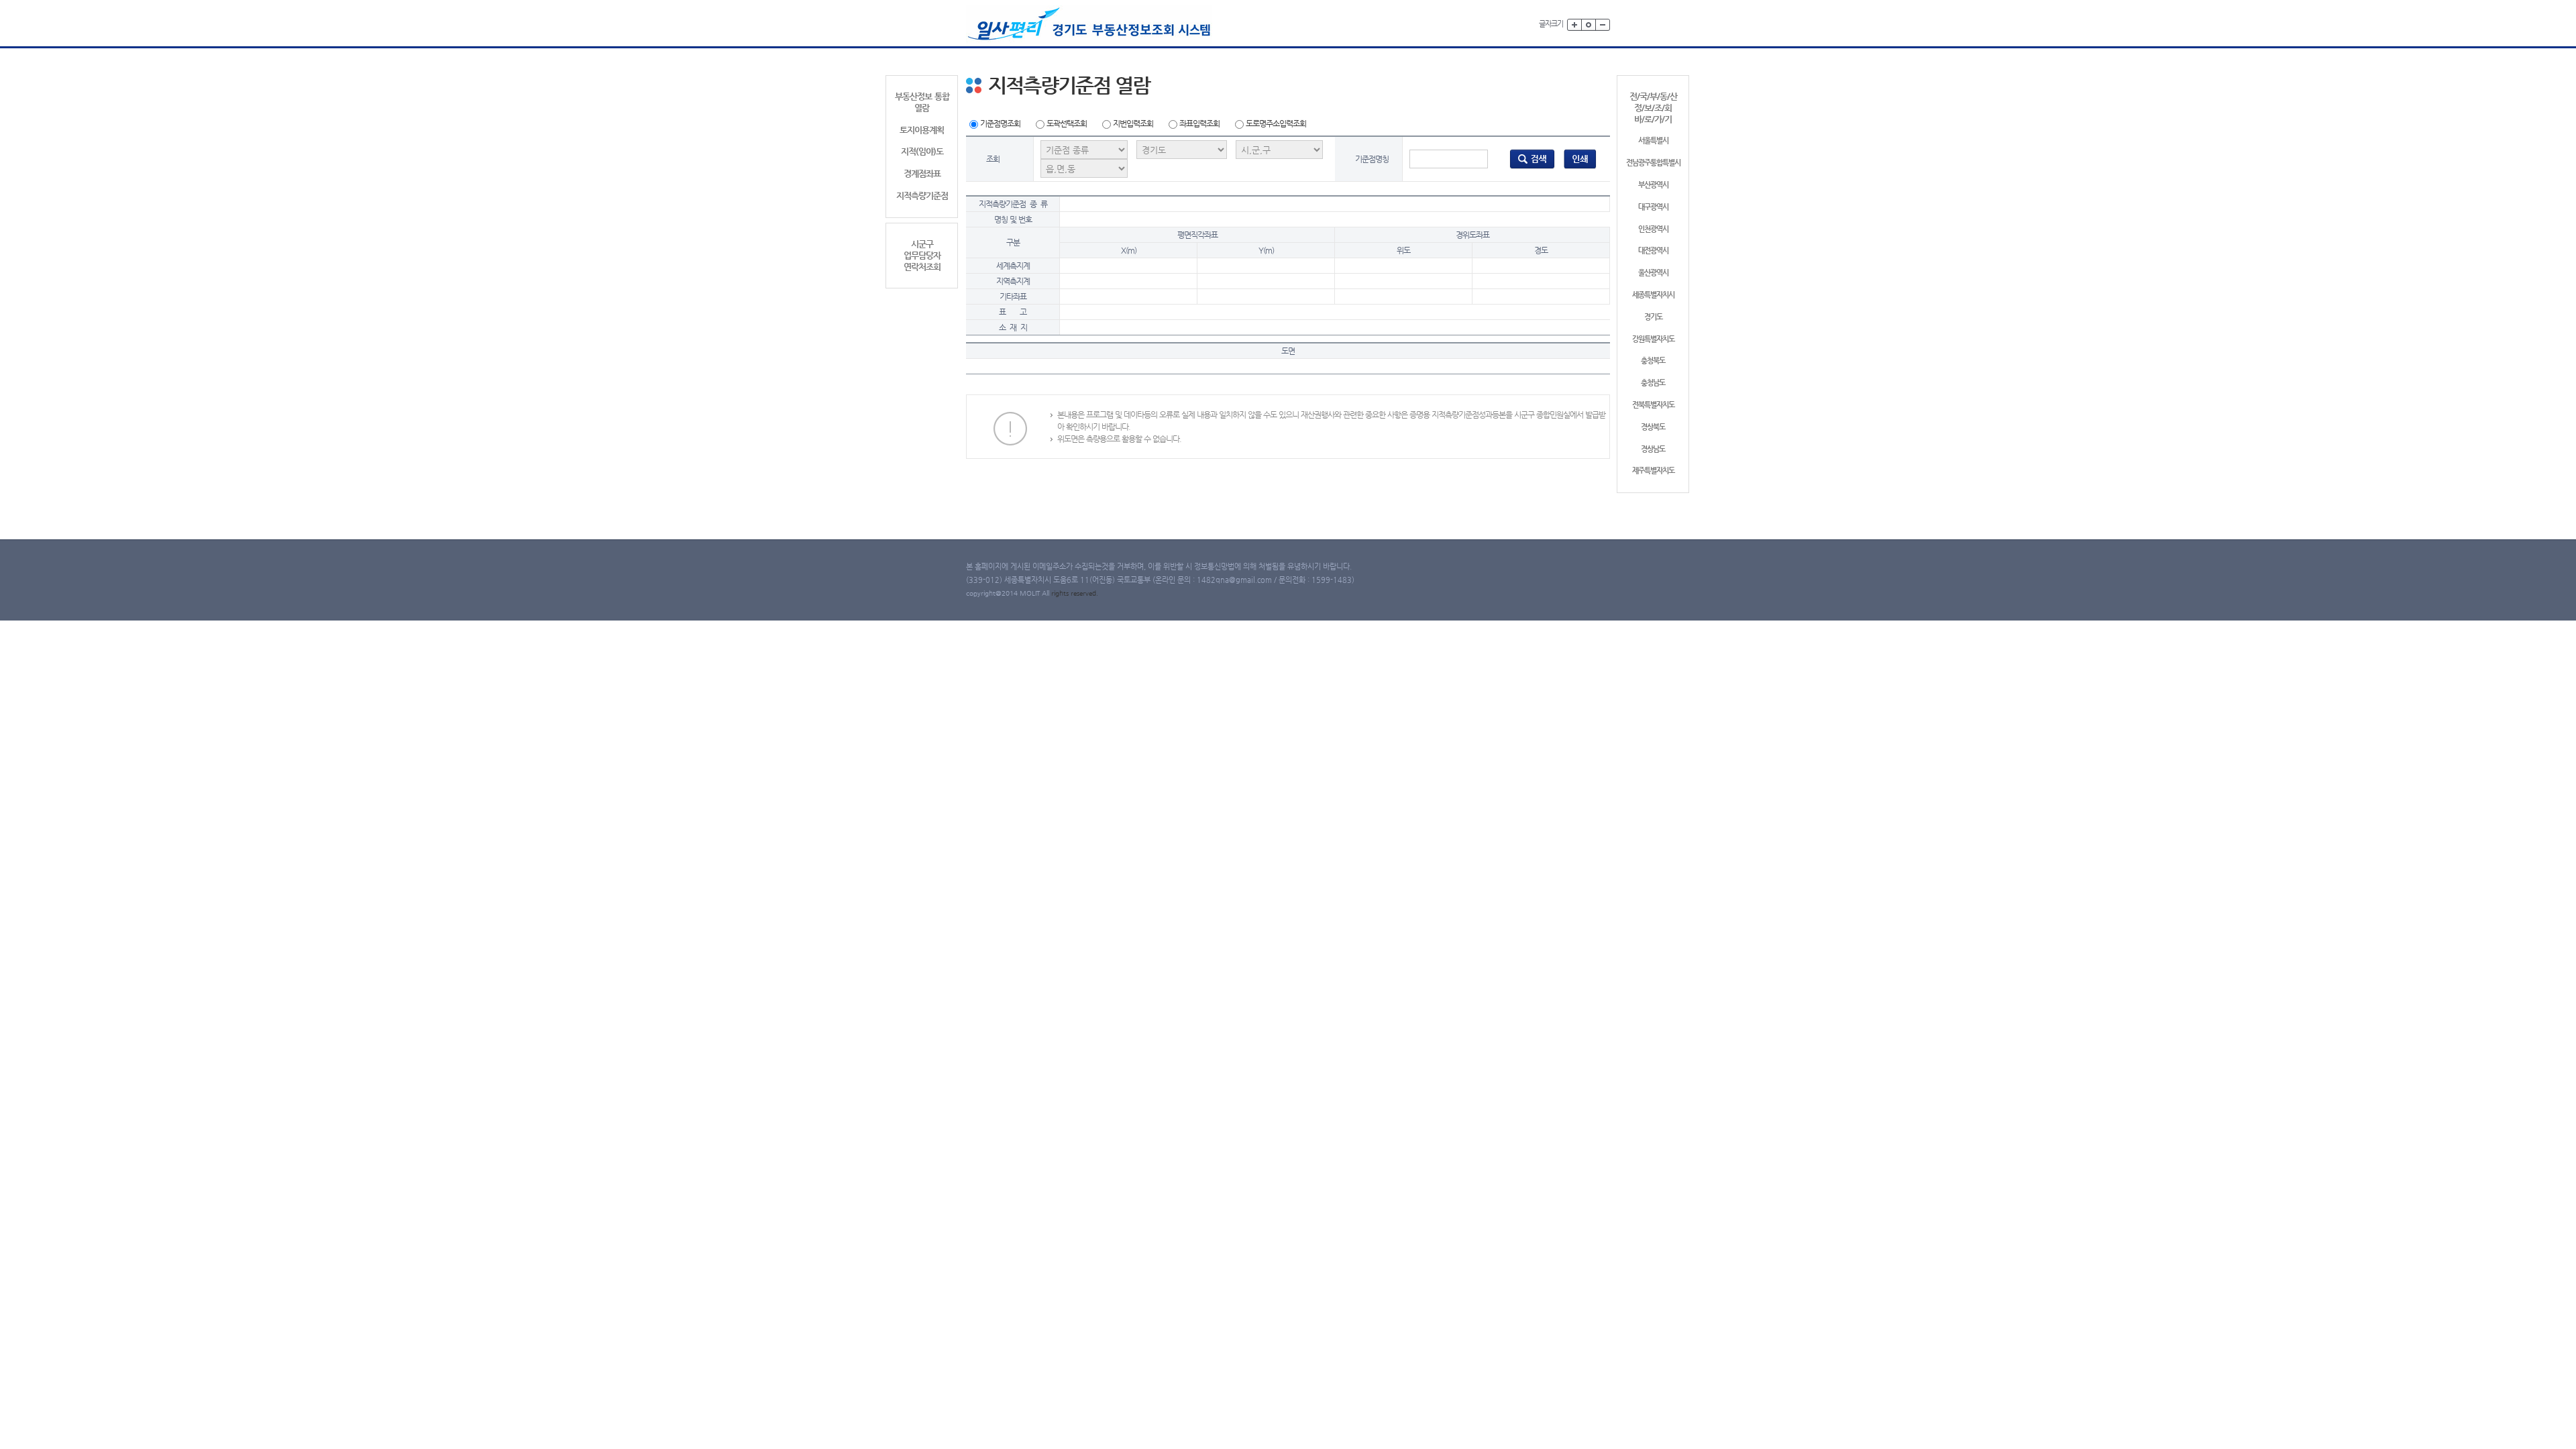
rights (1061, 593)
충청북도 (1653, 361)
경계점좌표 (922, 173)
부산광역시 (1653, 185)
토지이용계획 (922, 130)
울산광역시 (1653, 273)
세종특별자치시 (1653, 295)
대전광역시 (1653, 251)
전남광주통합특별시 (1653, 163)
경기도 (1653, 317)
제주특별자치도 (1653, 471)
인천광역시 (1653, 229)
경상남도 (1653, 449)
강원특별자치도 (1653, 339)
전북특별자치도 (1653, 405)
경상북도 (1653, 427)
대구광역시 (1653, 207)
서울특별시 (1653, 141)
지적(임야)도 (922, 151)
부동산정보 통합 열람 (922, 102)
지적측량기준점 (922, 196)
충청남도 (1653, 383)
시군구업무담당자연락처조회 (922, 255)
